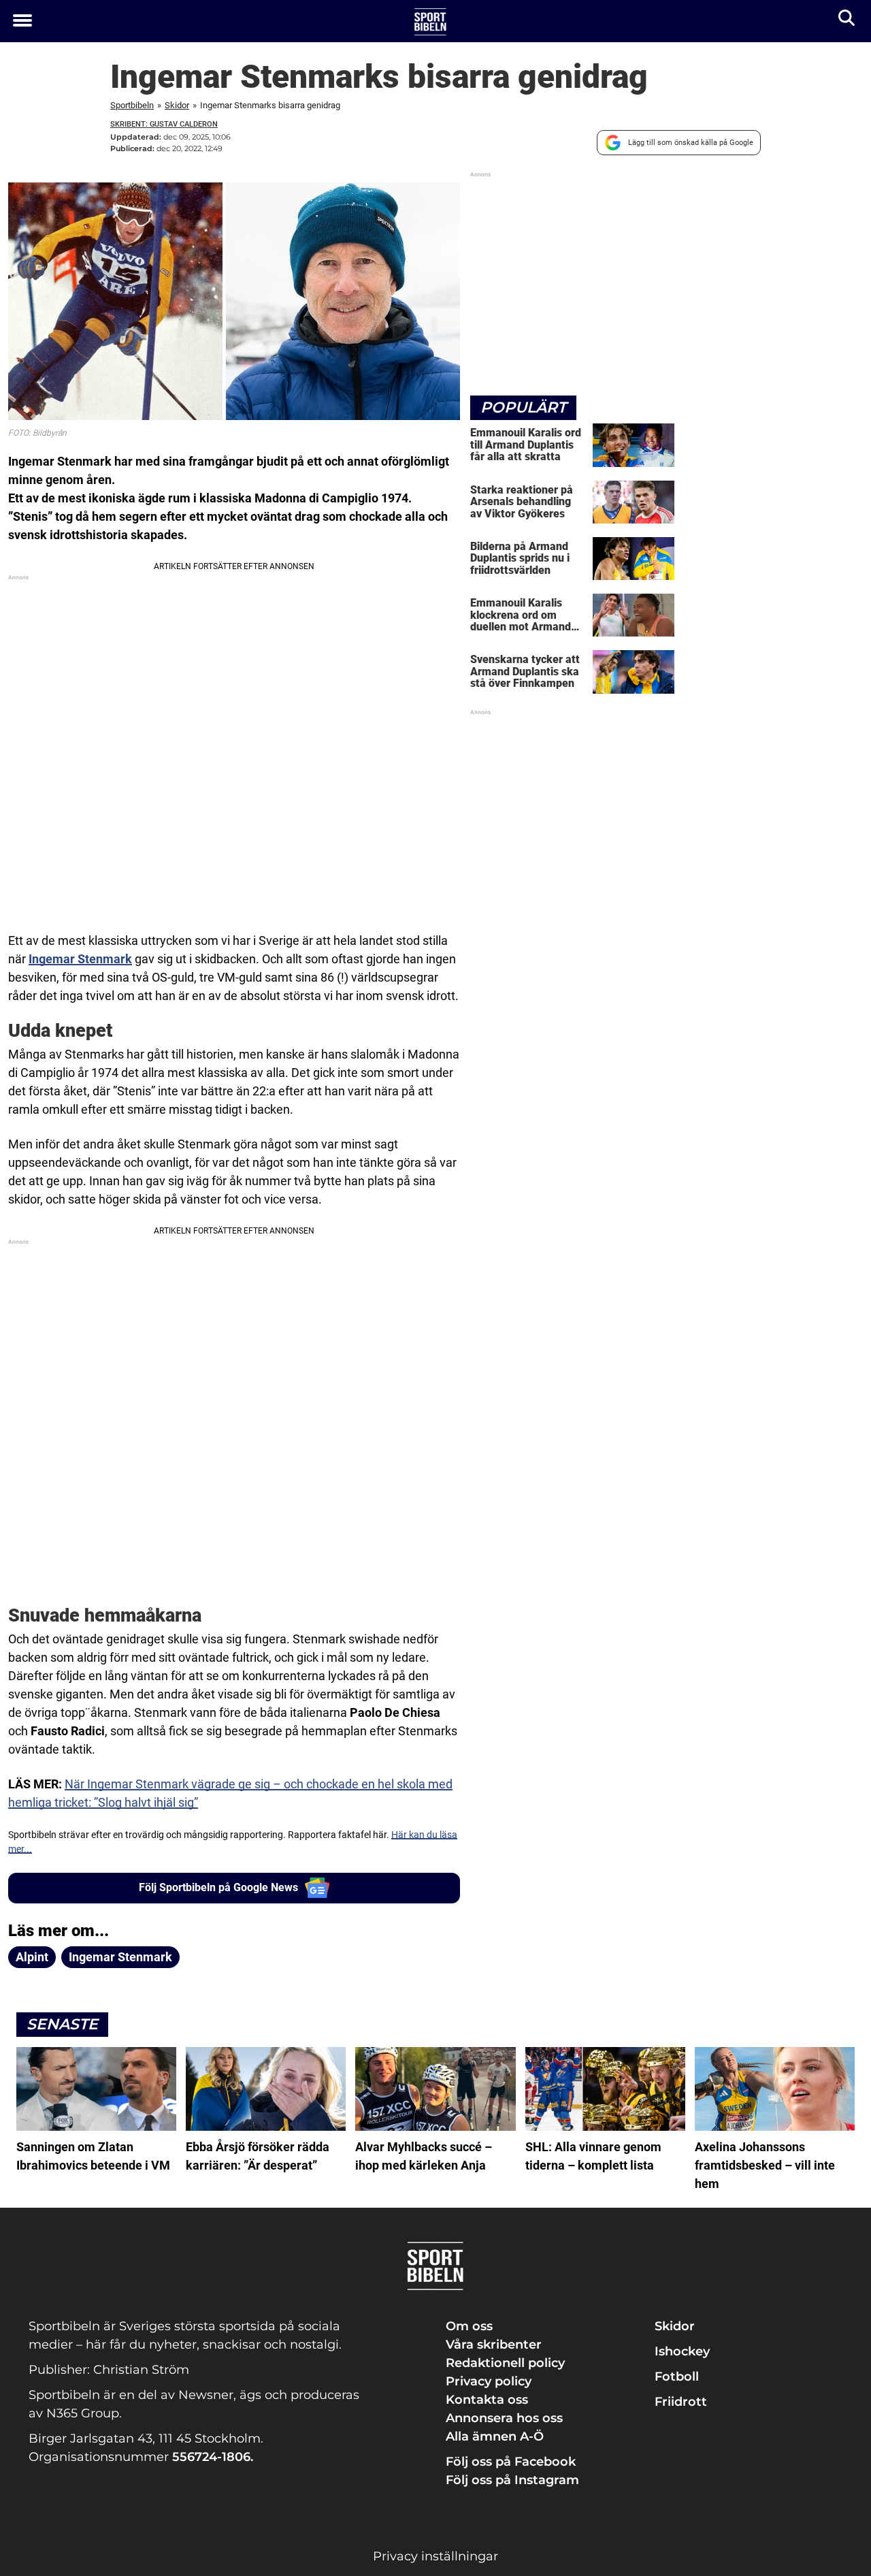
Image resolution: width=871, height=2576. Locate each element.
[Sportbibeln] (430, 22)
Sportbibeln (132, 105)
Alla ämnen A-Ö (495, 2436)
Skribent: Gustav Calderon (164, 124)
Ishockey (682, 2351)
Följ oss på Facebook (511, 2462)
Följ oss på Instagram (512, 2480)
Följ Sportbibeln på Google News (218, 1887)
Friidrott (681, 2402)
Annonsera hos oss (504, 2418)
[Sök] (848, 21)
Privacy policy (489, 2381)
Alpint (32, 1957)
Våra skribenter (494, 2345)
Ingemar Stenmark (80, 959)
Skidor (177, 105)
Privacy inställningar (435, 2556)
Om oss (469, 2326)
